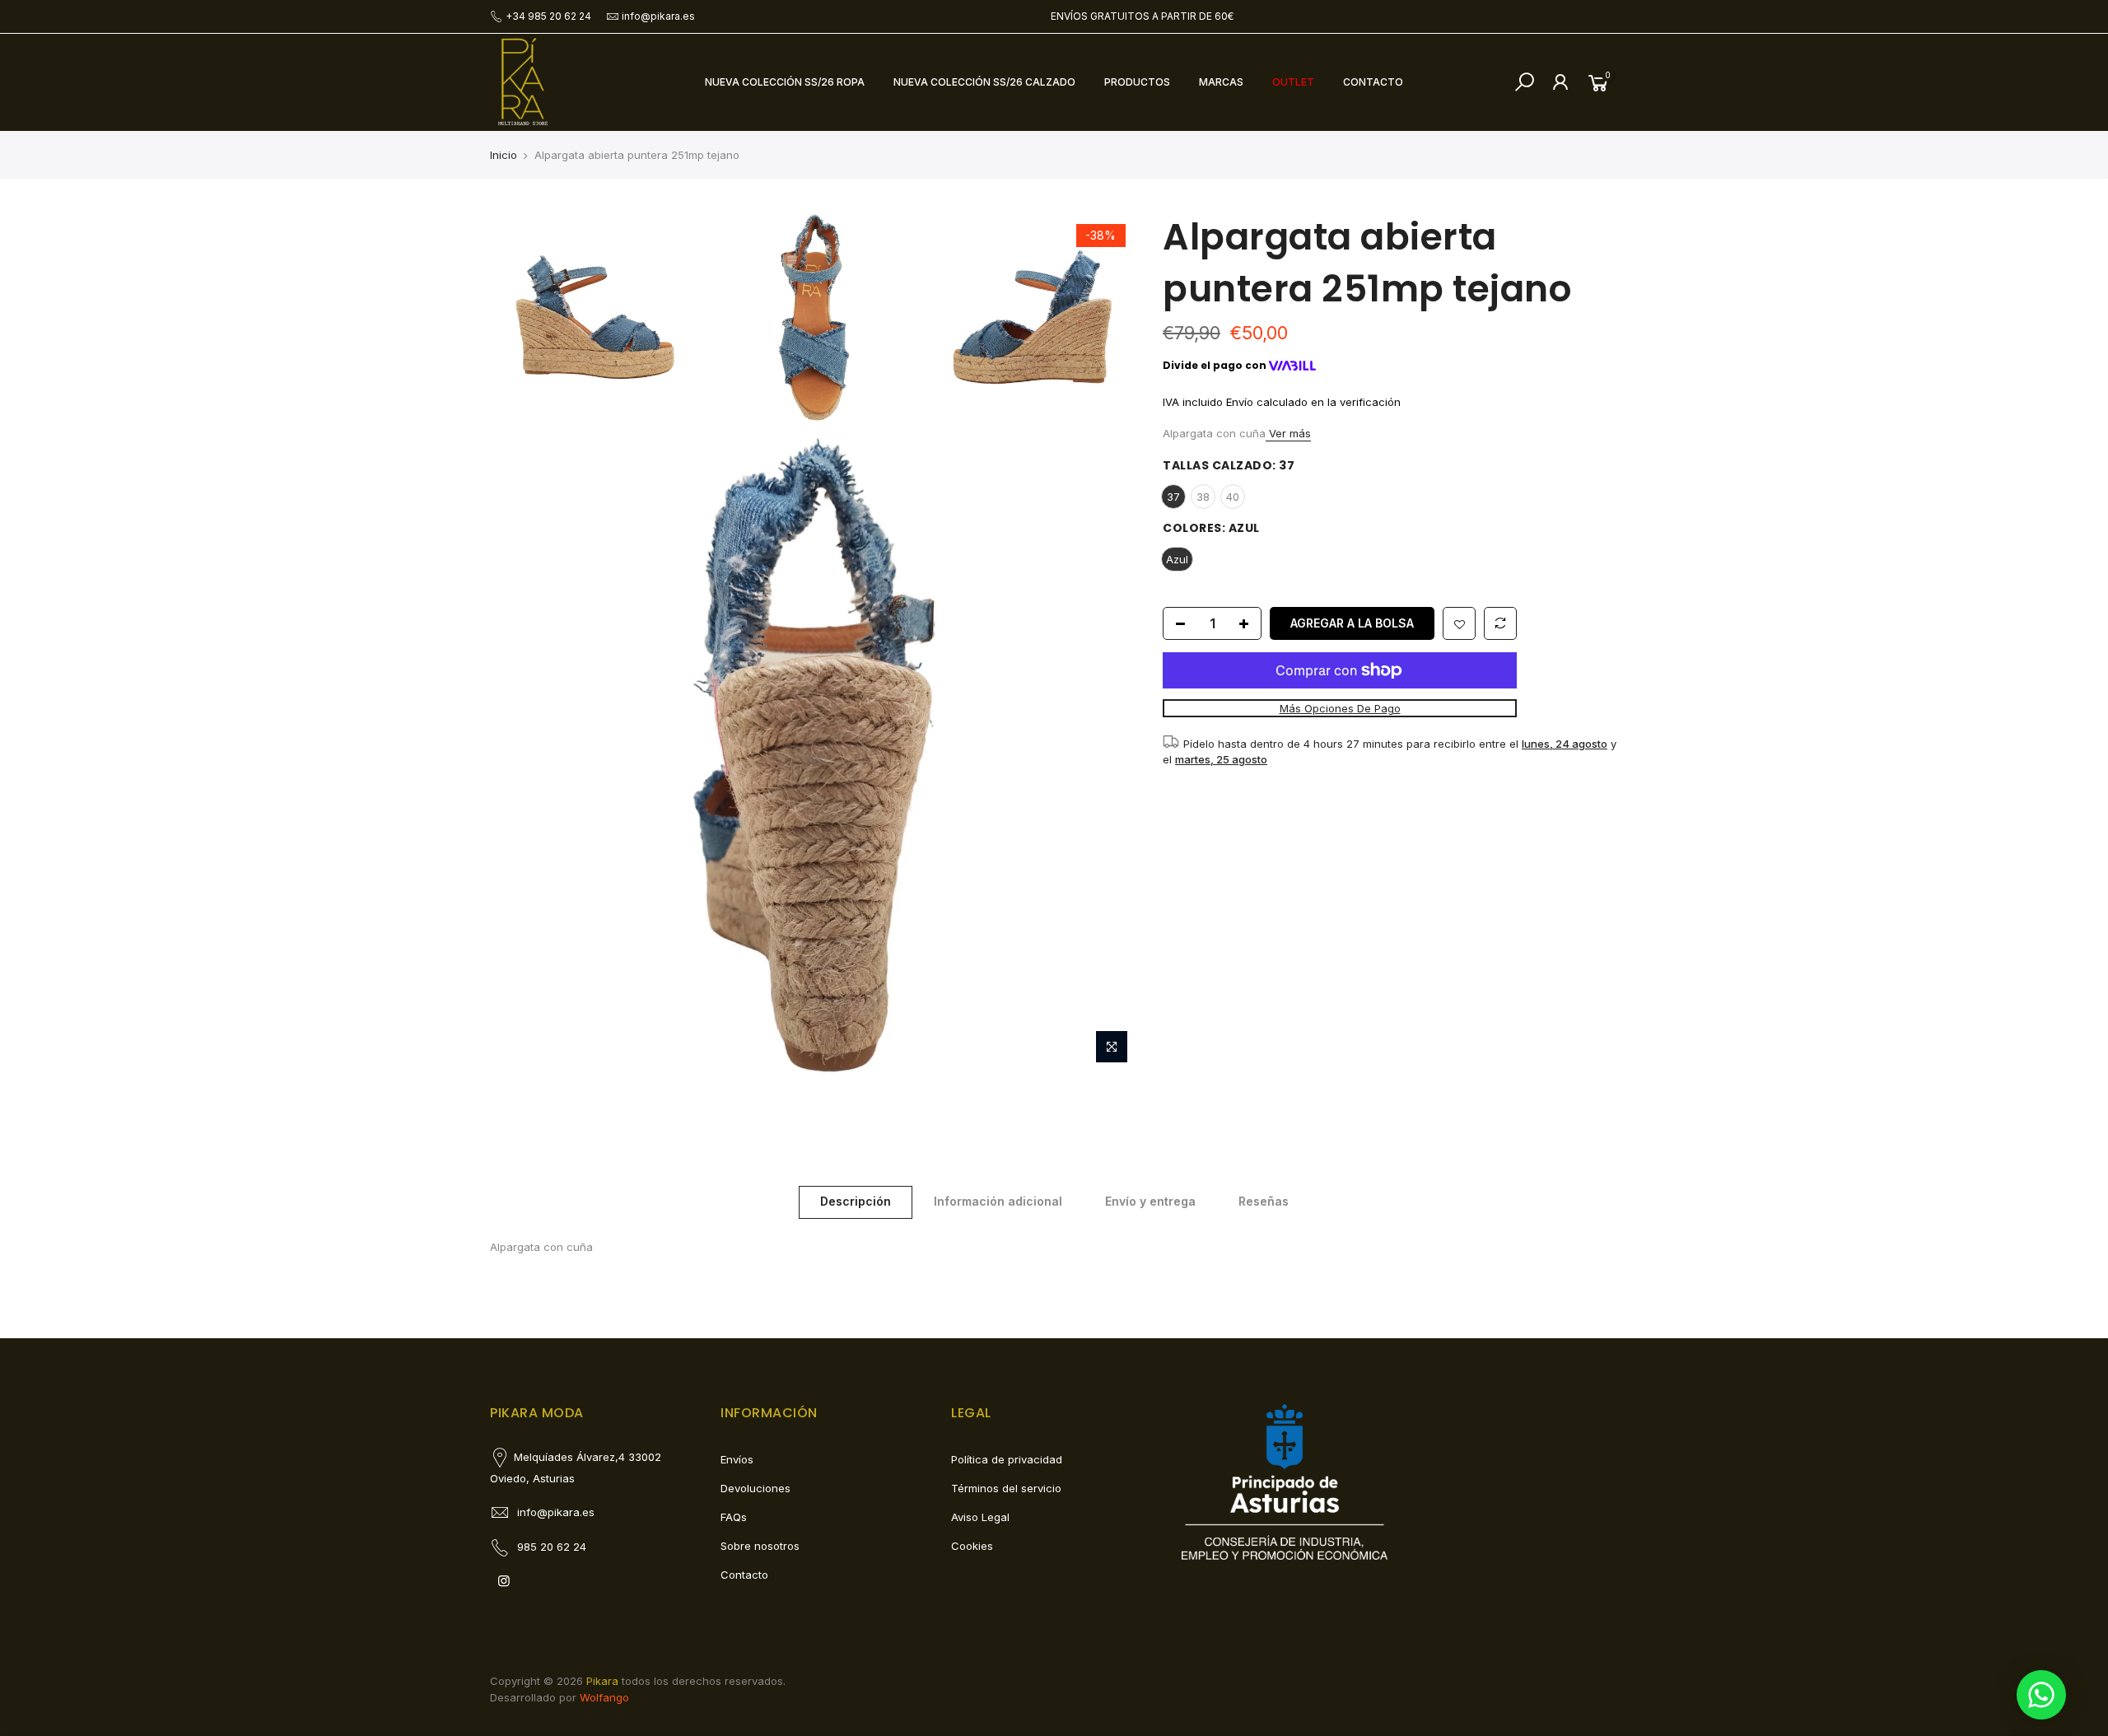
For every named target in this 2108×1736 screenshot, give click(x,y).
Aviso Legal (980, 1517)
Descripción (856, 1201)
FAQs (734, 1517)
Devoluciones (756, 1488)
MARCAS (1221, 82)
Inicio (504, 155)
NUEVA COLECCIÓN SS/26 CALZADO (984, 82)
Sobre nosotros (760, 1546)
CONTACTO (1373, 82)
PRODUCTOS (1137, 82)
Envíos (737, 1459)
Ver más (1288, 433)
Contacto (744, 1575)
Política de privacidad (1007, 1459)
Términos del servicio (1006, 1488)
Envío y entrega (1150, 1201)
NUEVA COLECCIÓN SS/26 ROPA (785, 82)
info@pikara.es (658, 16)
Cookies (972, 1546)
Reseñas (1264, 1201)
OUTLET (1293, 82)
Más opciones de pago (1339, 709)
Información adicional (998, 1201)
